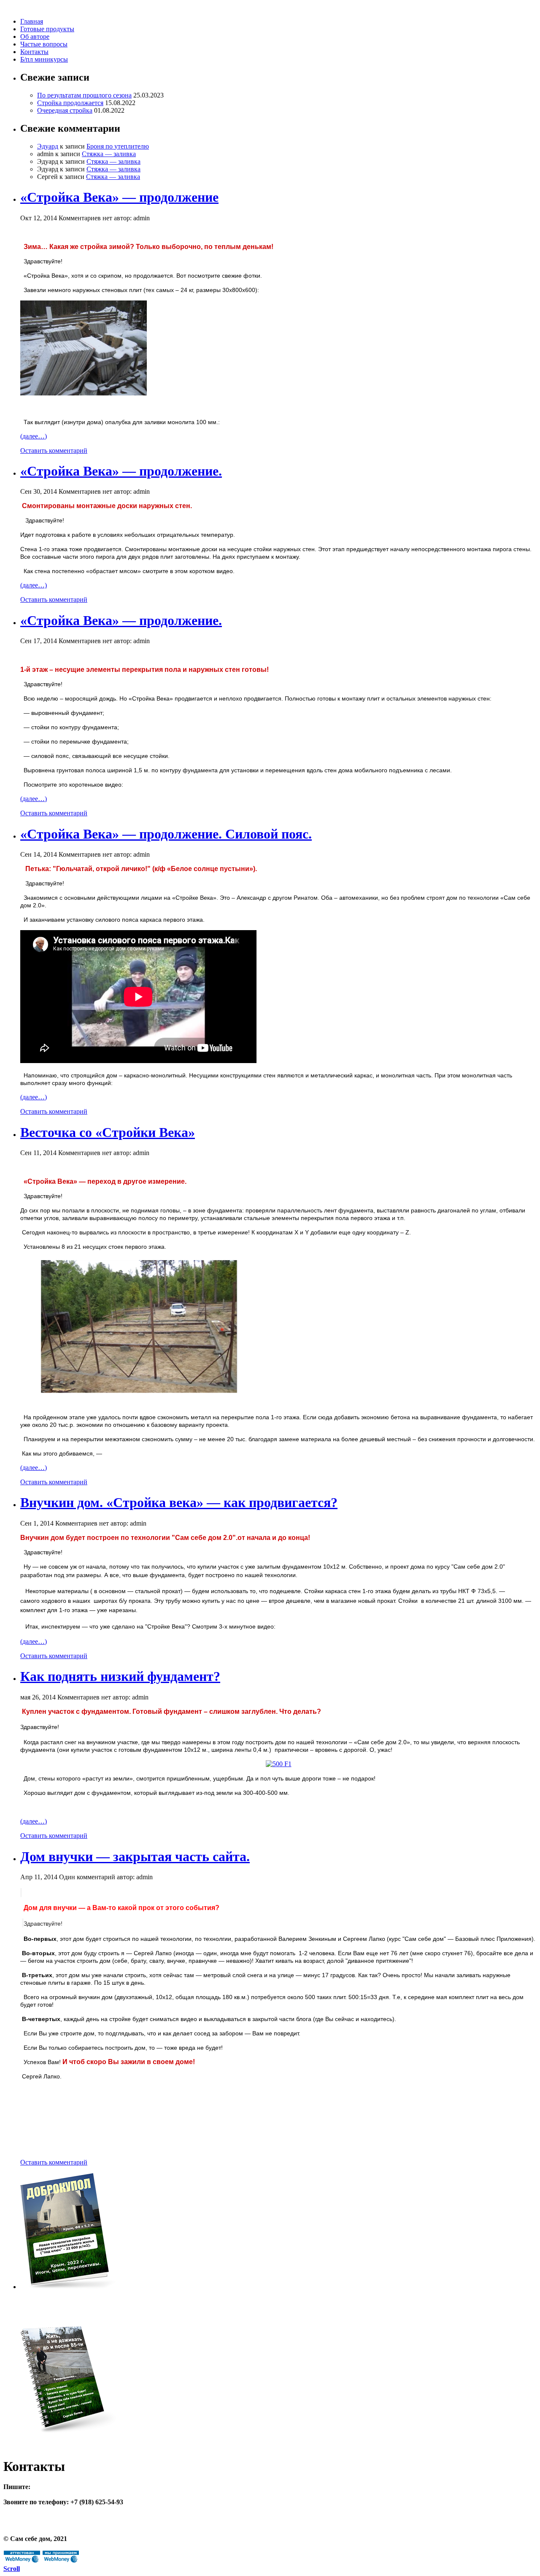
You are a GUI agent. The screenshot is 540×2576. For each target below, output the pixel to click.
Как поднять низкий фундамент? (120, 1676)
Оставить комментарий (54, 451)
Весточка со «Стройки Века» (108, 1132)
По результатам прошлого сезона (84, 95)
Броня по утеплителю (118, 146)
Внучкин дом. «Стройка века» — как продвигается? (179, 1502)
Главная (32, 21)
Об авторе (35, 37)
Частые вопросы (44, 44)
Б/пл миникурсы (44, 59)
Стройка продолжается (70, 103)
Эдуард (48, 146)
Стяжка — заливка (109, 154)
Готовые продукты (47, 29)
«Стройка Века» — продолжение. (121, 471)
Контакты (34, 52)
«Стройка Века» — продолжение (119, 197)
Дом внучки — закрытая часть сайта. (135, 1856)
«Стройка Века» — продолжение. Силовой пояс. (166, 834)
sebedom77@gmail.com (66, 2487)
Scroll (12, 2569)
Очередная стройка (65, 110)
